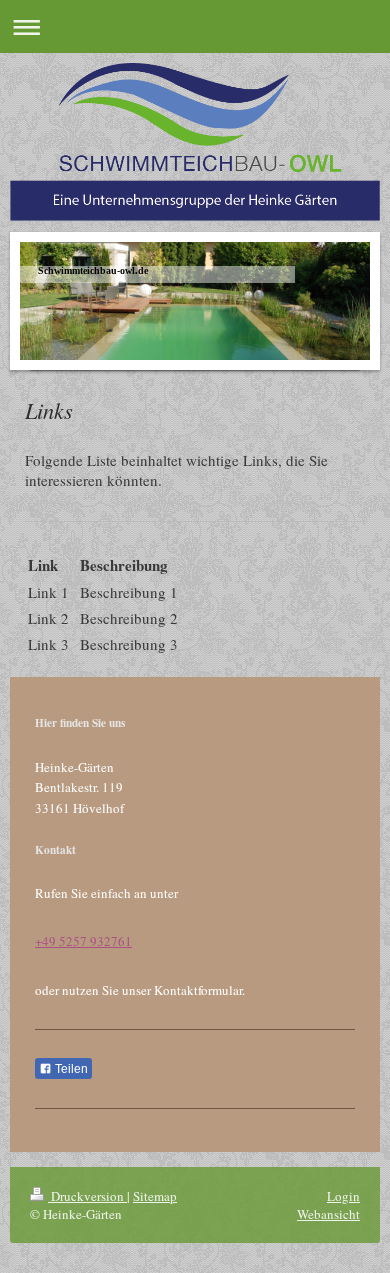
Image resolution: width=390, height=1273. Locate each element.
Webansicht (328, 1214)
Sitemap (155, 1196)
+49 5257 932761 (83, 941)
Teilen (70, 1069)
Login (343, 1196)
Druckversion (87, 1196)
